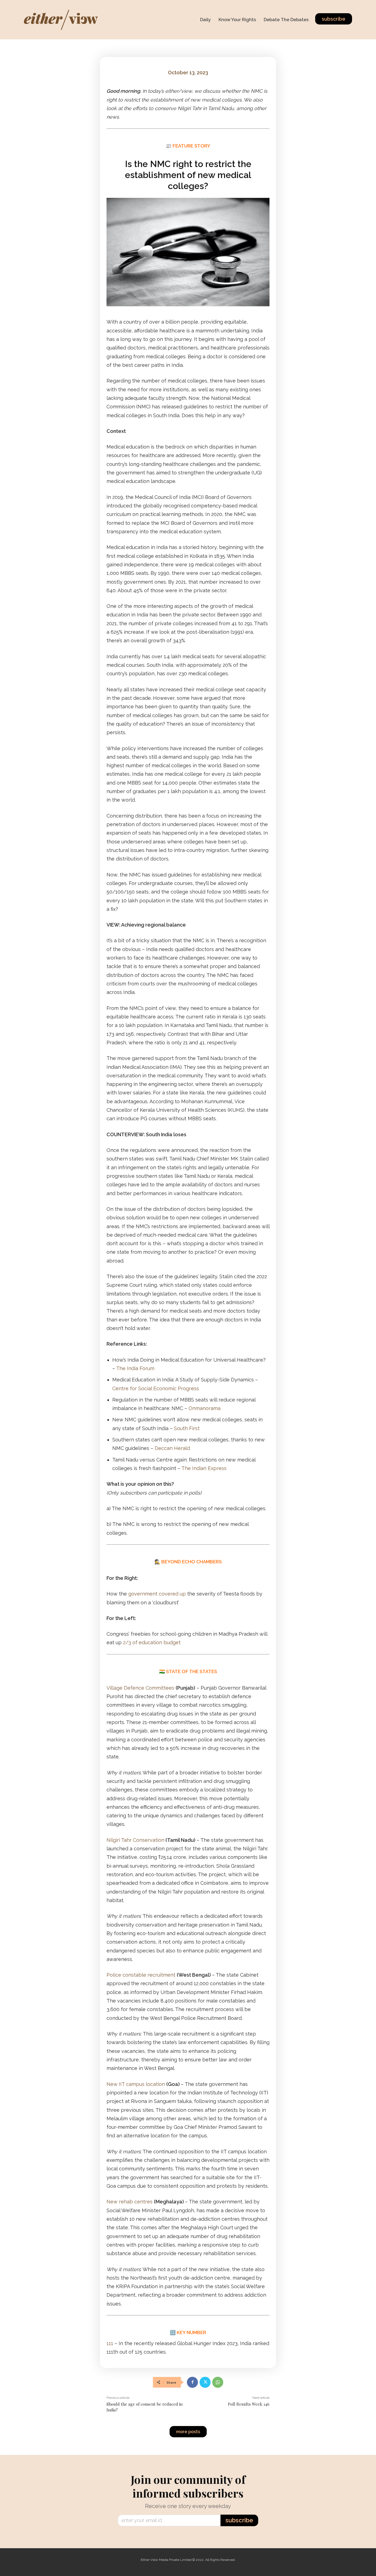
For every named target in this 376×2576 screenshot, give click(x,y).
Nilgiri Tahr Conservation (135, 1840)
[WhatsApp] (218, 2382)
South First (187, 1428)
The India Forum (135, 1368)
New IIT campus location (136, 2084)
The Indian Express (204, 1468)
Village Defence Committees (140, 1688)
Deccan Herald (172, 1448)
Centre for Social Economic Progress (156, 1388)
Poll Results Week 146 (249, 2404)
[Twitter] (205, 2382)
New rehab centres (130, 2202)
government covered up (157, 1594)
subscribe (239, 2520)
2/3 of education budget (152, 1642)
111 (110, 2343)
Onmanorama (205, 1408)
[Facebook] (192, 2382)
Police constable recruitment (141, 1975)
